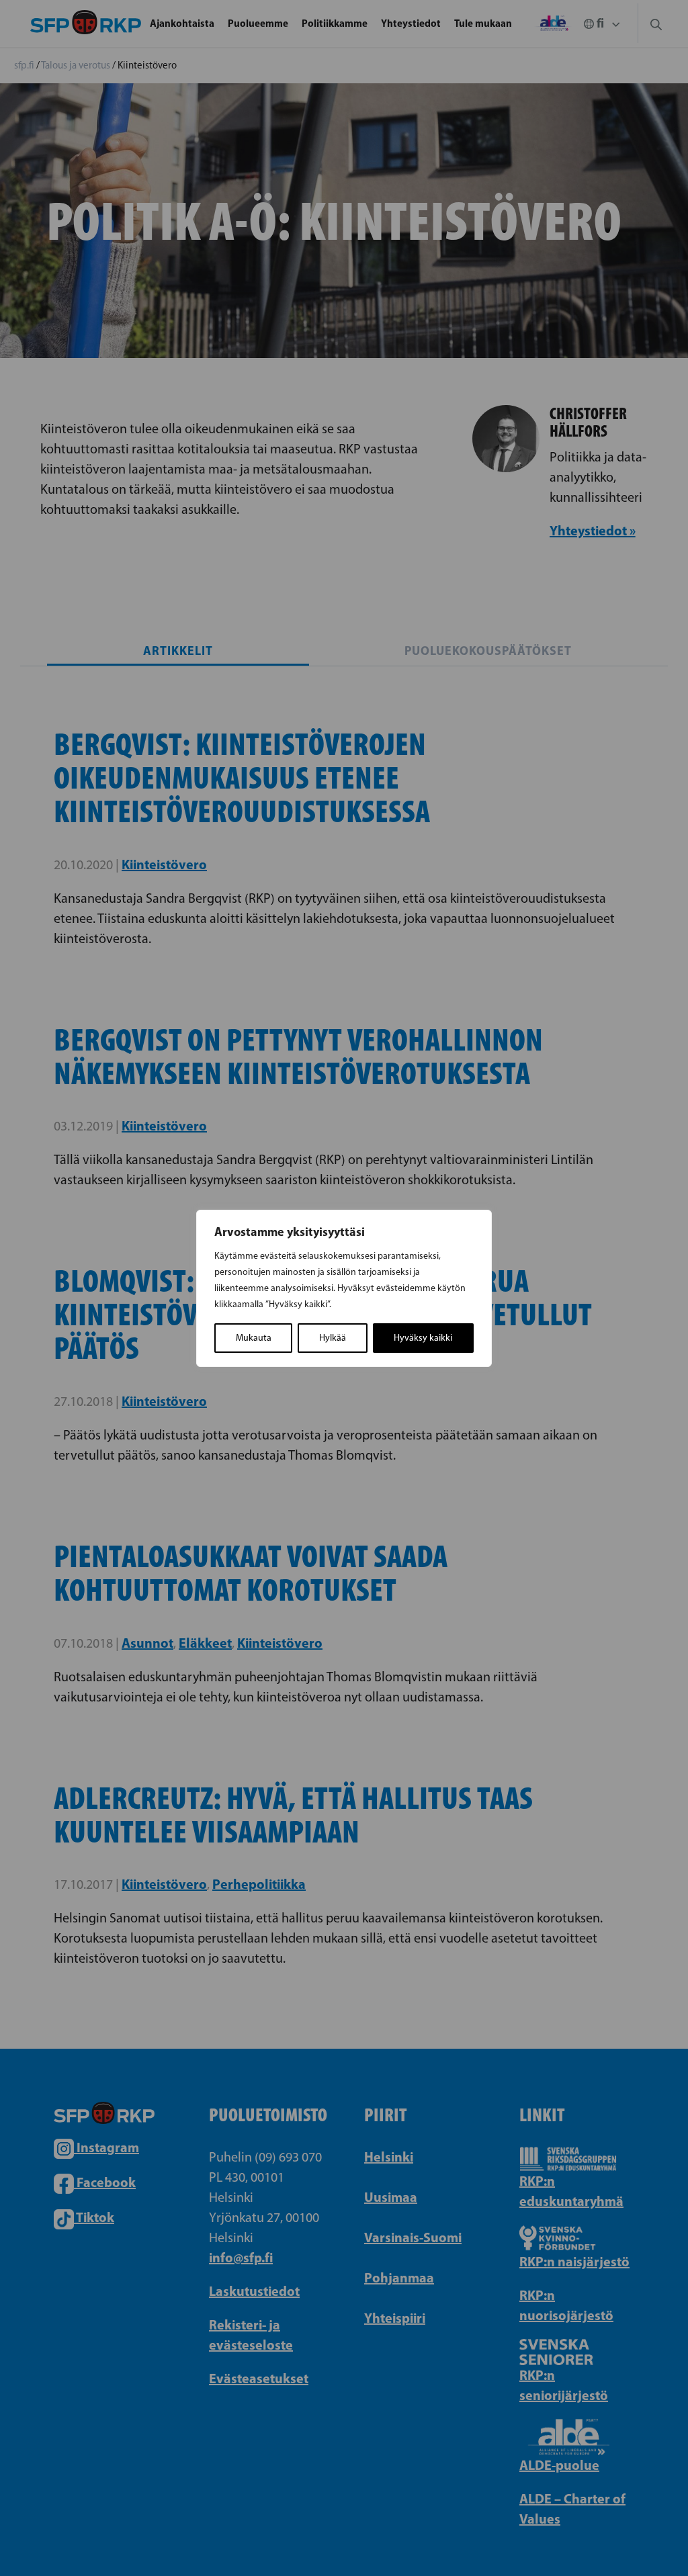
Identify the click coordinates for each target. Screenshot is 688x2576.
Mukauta (254, 1338)
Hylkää (333, 1338)
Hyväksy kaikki (423, 1338)
